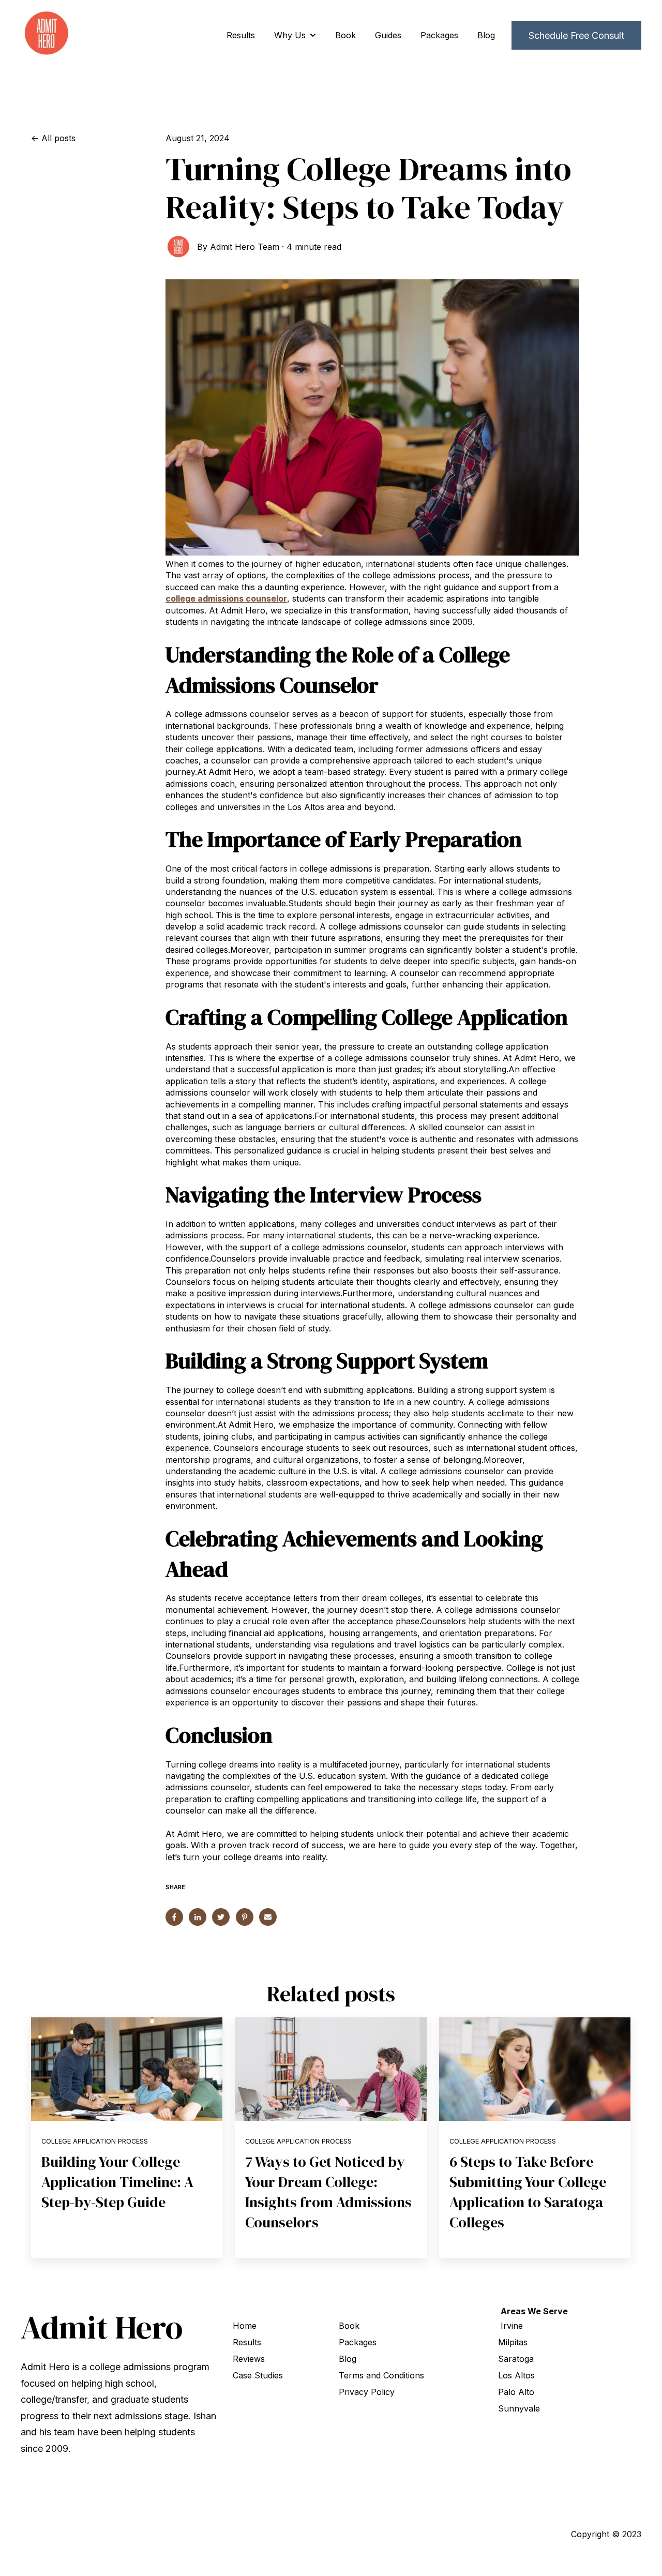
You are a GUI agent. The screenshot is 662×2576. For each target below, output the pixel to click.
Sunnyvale (519, 2408)
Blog (486, 35)
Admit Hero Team (245, 247)
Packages (439, 35)
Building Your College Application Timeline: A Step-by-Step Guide (117, 2182)
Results (241, 35)
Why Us (290, 35)
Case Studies (258, 2375)
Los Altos (516, 2375)
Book (345, 35)
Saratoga (516, 2359)
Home (245, 2326)
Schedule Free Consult (576, 35)
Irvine (512, 2326)
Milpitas (513, 2342)
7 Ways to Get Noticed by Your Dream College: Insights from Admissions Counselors (328, 2192)
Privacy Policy (367, 2392)
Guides (388, 35)
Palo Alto (516, 2392)
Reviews (249, 2359)
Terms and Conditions (381, 2375)
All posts (58, 138)
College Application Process (95, 2141)
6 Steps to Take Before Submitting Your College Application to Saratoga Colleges (528, 2192)
